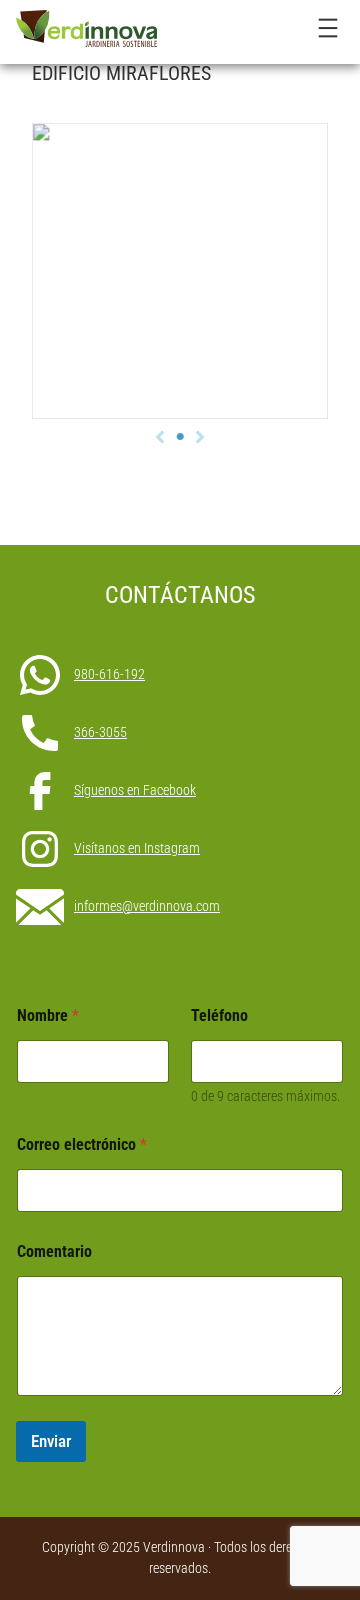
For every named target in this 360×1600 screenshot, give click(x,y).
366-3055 (100, 732)
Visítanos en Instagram (137, 848)
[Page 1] (180, 437)
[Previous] (160, 437)
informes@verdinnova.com (147, 906)
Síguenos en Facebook (135, 790)
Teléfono (219, 1015)
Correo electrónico (82, 1144)
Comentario (54, 1251)
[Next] (200, 437)
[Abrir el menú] (328, 28)
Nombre (48, 1015)
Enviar (51, 1441)
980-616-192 (109, 674)
